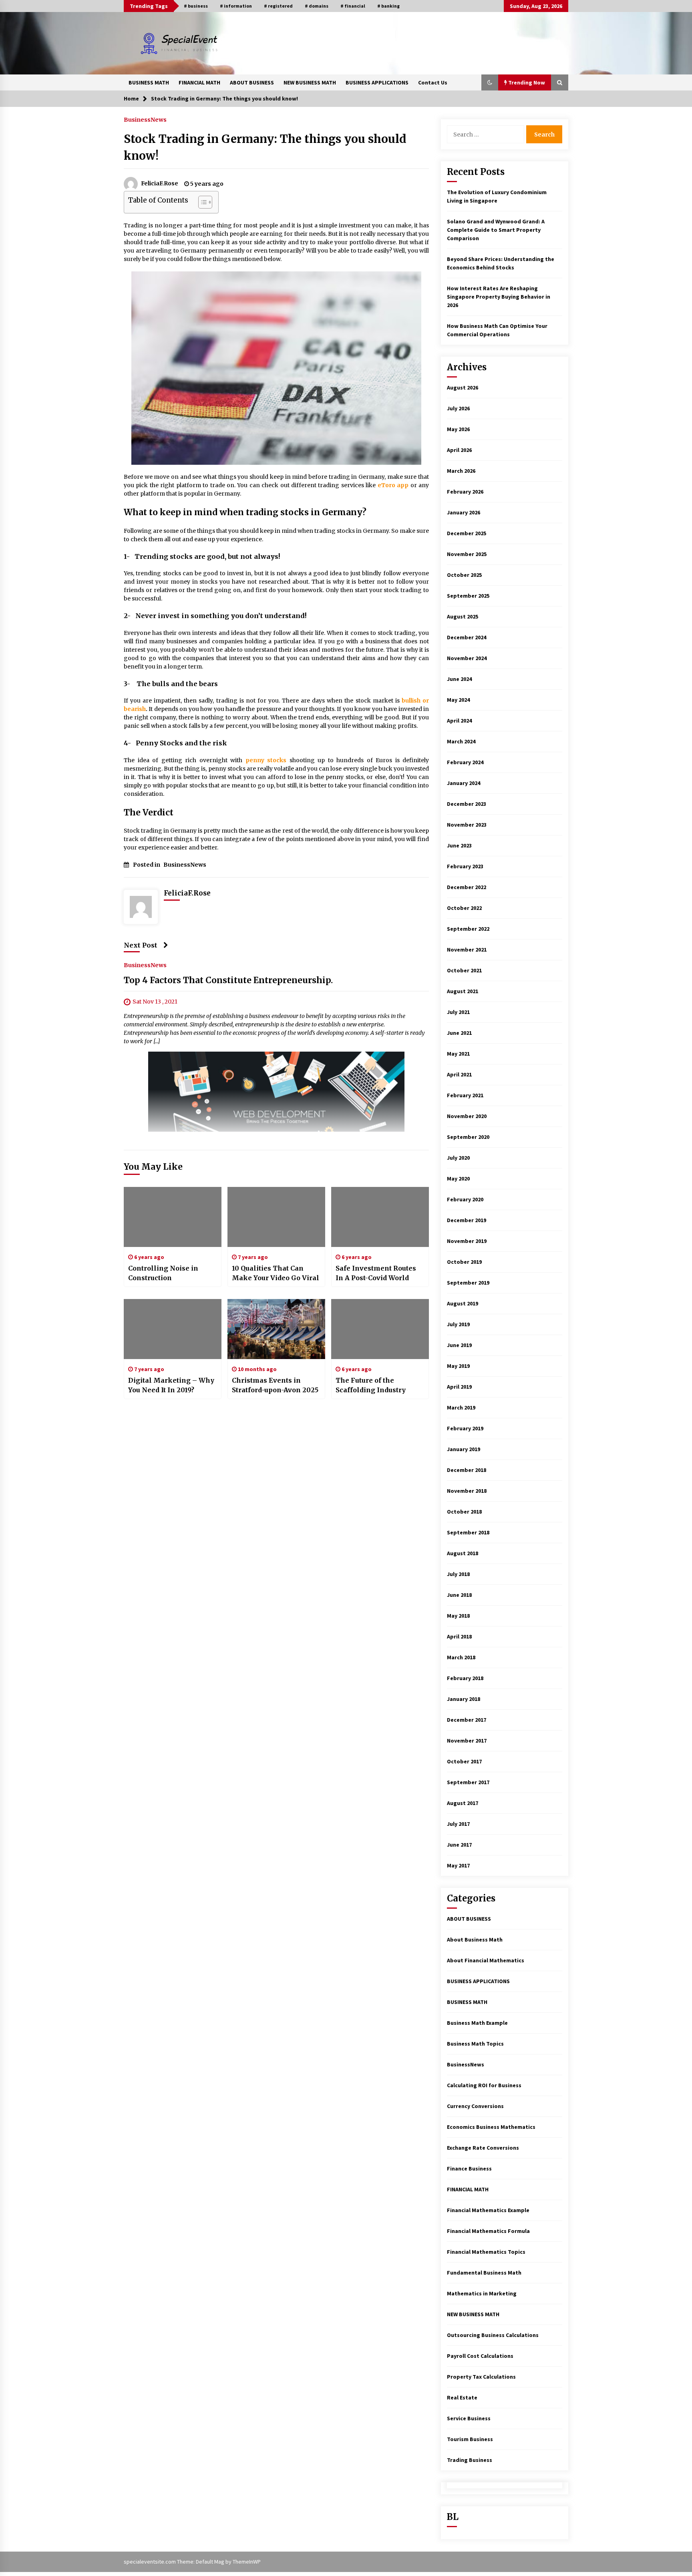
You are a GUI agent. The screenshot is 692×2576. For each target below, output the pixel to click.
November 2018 (467, 1491)
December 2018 (467, 1470)
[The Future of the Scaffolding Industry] (380, 1329)
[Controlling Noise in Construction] (173, 1217)
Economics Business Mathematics (491, 2127)
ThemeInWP (247, 2562)
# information (236, 6)
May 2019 (458, 1366)
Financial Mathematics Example (488, 2210)
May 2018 (458, 1616)
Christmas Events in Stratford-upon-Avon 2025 (275, 1385)
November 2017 (467, 1741)
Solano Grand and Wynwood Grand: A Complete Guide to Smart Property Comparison (496, 230)
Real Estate (462, 2397)
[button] (490, 82)
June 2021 (459, 1033)
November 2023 (467, 825)
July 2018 (458, 1574)
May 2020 (458, 1179)
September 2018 (468, 1532)
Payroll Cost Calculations (480, 2356)
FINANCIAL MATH (199, 82)
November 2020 (467, 1116)
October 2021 (464, 970)
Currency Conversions (475, 2106)
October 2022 (464, 908)
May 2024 (458, 700)
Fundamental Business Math (484, 2273)
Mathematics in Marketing (482, 2293)
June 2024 (459, 679)
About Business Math (475, 1940)
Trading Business (470, 2460)
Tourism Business (470, 2439)
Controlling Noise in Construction (163, 1273)
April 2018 (459, 1636)
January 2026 (464, 512)
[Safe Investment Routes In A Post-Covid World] (380, 1217)
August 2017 (463, 1803)
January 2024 (464, 783)
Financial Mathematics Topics (486, 2252)
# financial (353, 6)
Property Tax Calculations (481, 2377)
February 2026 (465, 492)
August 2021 (463, 991)
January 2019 (464, 1449)
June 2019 (459, 1345)
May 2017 (458, 1865)
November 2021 (467, 950)
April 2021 (459, 1074)
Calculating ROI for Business (484, 2085)
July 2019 (458, 1324)
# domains (317, 6)
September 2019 (468, 1283)
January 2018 (464, 1699)
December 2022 (467, 887)
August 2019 (463, 1303)
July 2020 (458, 1158)
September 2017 (468, 1782)
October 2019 (464, 1262)
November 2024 (467, 658)
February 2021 (465, 1095)
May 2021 (458, 1054)
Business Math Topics (475, 2044)
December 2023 (467, 804)
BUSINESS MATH (149, 82)
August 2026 (463, 388)
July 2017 (458, 1824)
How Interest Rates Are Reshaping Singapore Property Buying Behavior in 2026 (499, 297)
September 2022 (468, 929)
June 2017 (459, 1845)
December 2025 (467, 533)
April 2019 (459, 1387)
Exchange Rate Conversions (483, 2148)
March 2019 (461, 1407)
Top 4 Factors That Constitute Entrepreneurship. (228, 981)
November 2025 (467, 554)
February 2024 (465, 762)
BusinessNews (145, 119)
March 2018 (461, 1657)
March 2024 (461, 741)
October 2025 (464, 575)
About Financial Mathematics (486, 1960)
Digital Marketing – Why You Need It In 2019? (171, 1385)
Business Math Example (477, 2023)
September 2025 (468, 596)
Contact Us (433, 82)
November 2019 (467, 1241)
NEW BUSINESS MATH (310, 82)
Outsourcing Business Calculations (493, 2335)
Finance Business (469, 2168)
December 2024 (467, 637)
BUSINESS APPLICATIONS (377, 82)
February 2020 (465, 1199)
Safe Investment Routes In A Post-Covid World (376, 1273)
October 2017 (464, 1761)
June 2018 (459, 1595)
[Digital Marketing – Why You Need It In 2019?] (173, 1329)
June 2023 (459, 845)
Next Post (141, 945)
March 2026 (461, 471)
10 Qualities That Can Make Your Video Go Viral (276, 1273)
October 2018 (464, 1512)
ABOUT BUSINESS (252, 82)
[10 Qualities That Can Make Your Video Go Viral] (276, 1217)
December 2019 (467, 1220)
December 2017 (467, 1720)
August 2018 (463, 1553)
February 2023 (465, 866)
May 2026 (458, 429)
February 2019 (465, 1428)
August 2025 (463, 616)
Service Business (469, 2418)
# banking (388, 6)
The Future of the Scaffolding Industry (371, 1385)
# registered (278, 6)
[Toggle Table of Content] (201, 202)
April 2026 (459, 450)
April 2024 (459, 721)
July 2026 (458, 408)
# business (196, 6)
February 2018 (465, 1678)
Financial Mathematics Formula (488, 2231)
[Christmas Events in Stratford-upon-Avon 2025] (276, 1329)
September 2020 (468, 1137)
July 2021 (458, 1012)
